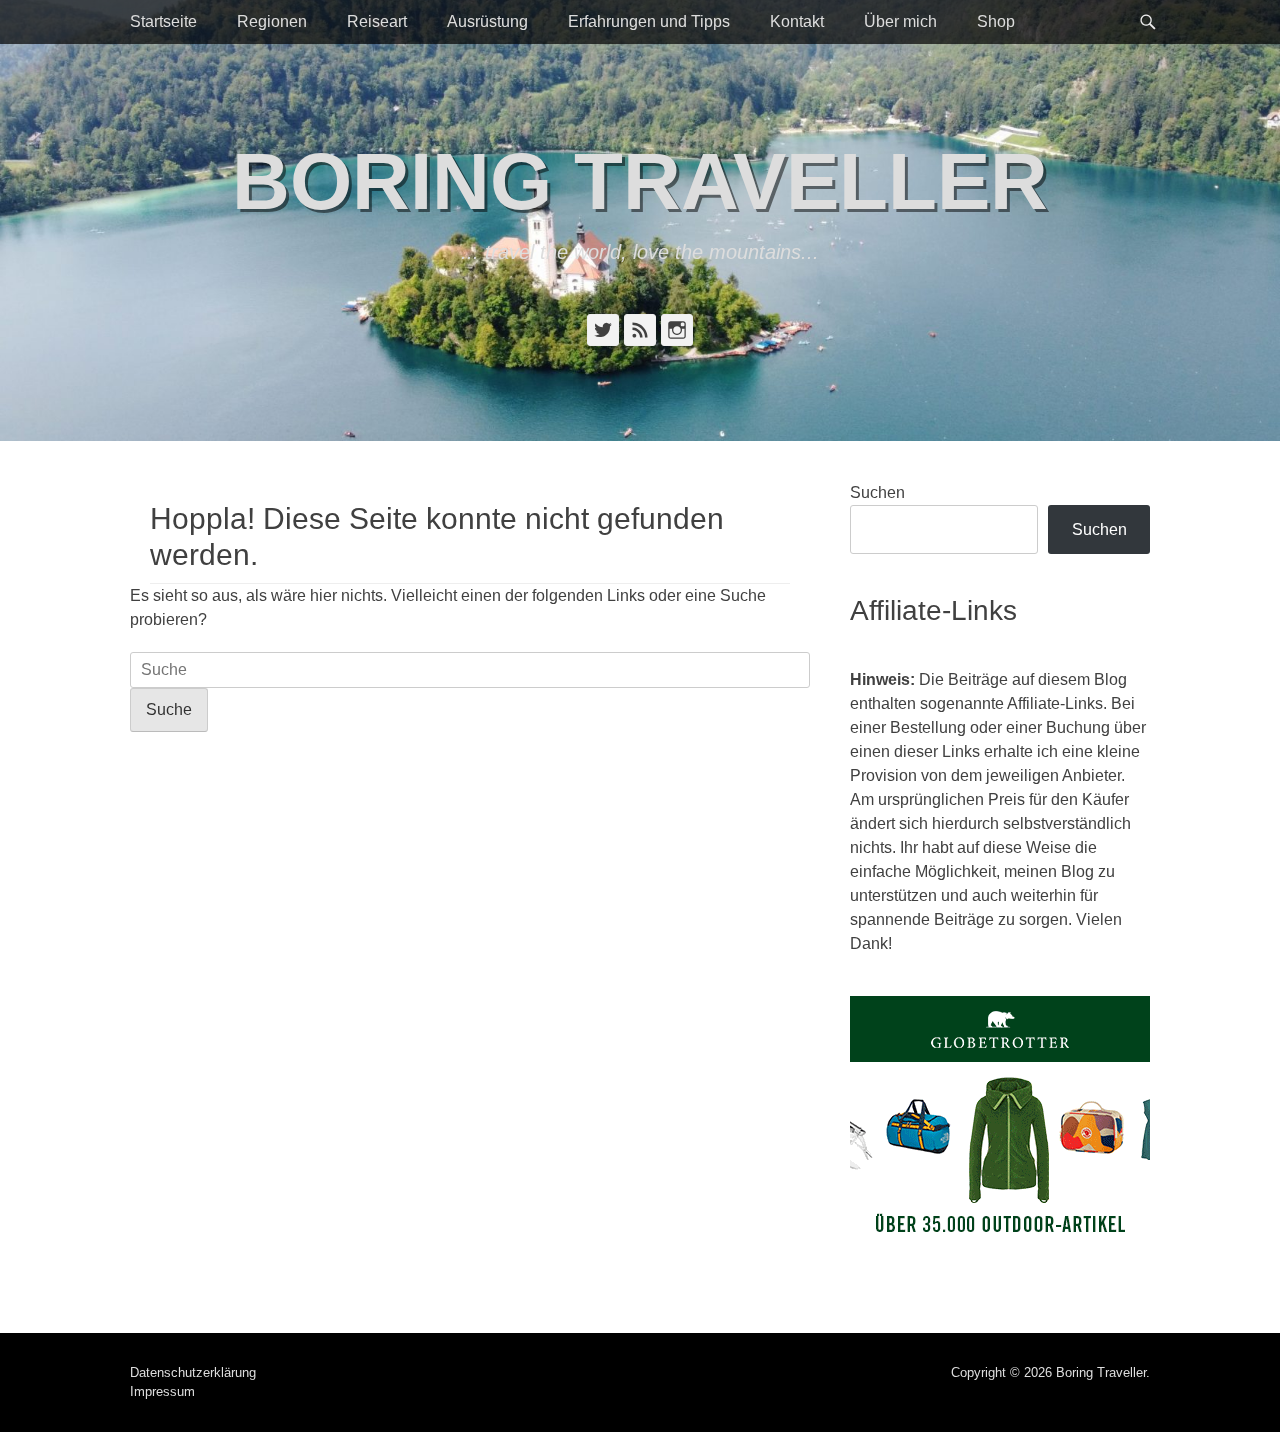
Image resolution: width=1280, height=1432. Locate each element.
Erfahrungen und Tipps (649, 21)
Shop (996, 21)
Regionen (272, 21)
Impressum (162, 1391)
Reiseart (377, 21)
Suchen (877, 492)
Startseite (163, 21)
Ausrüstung (487, 21)
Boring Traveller (640, 181)
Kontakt (797, 21)
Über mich (900, 21)
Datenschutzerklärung (193, 1372)
